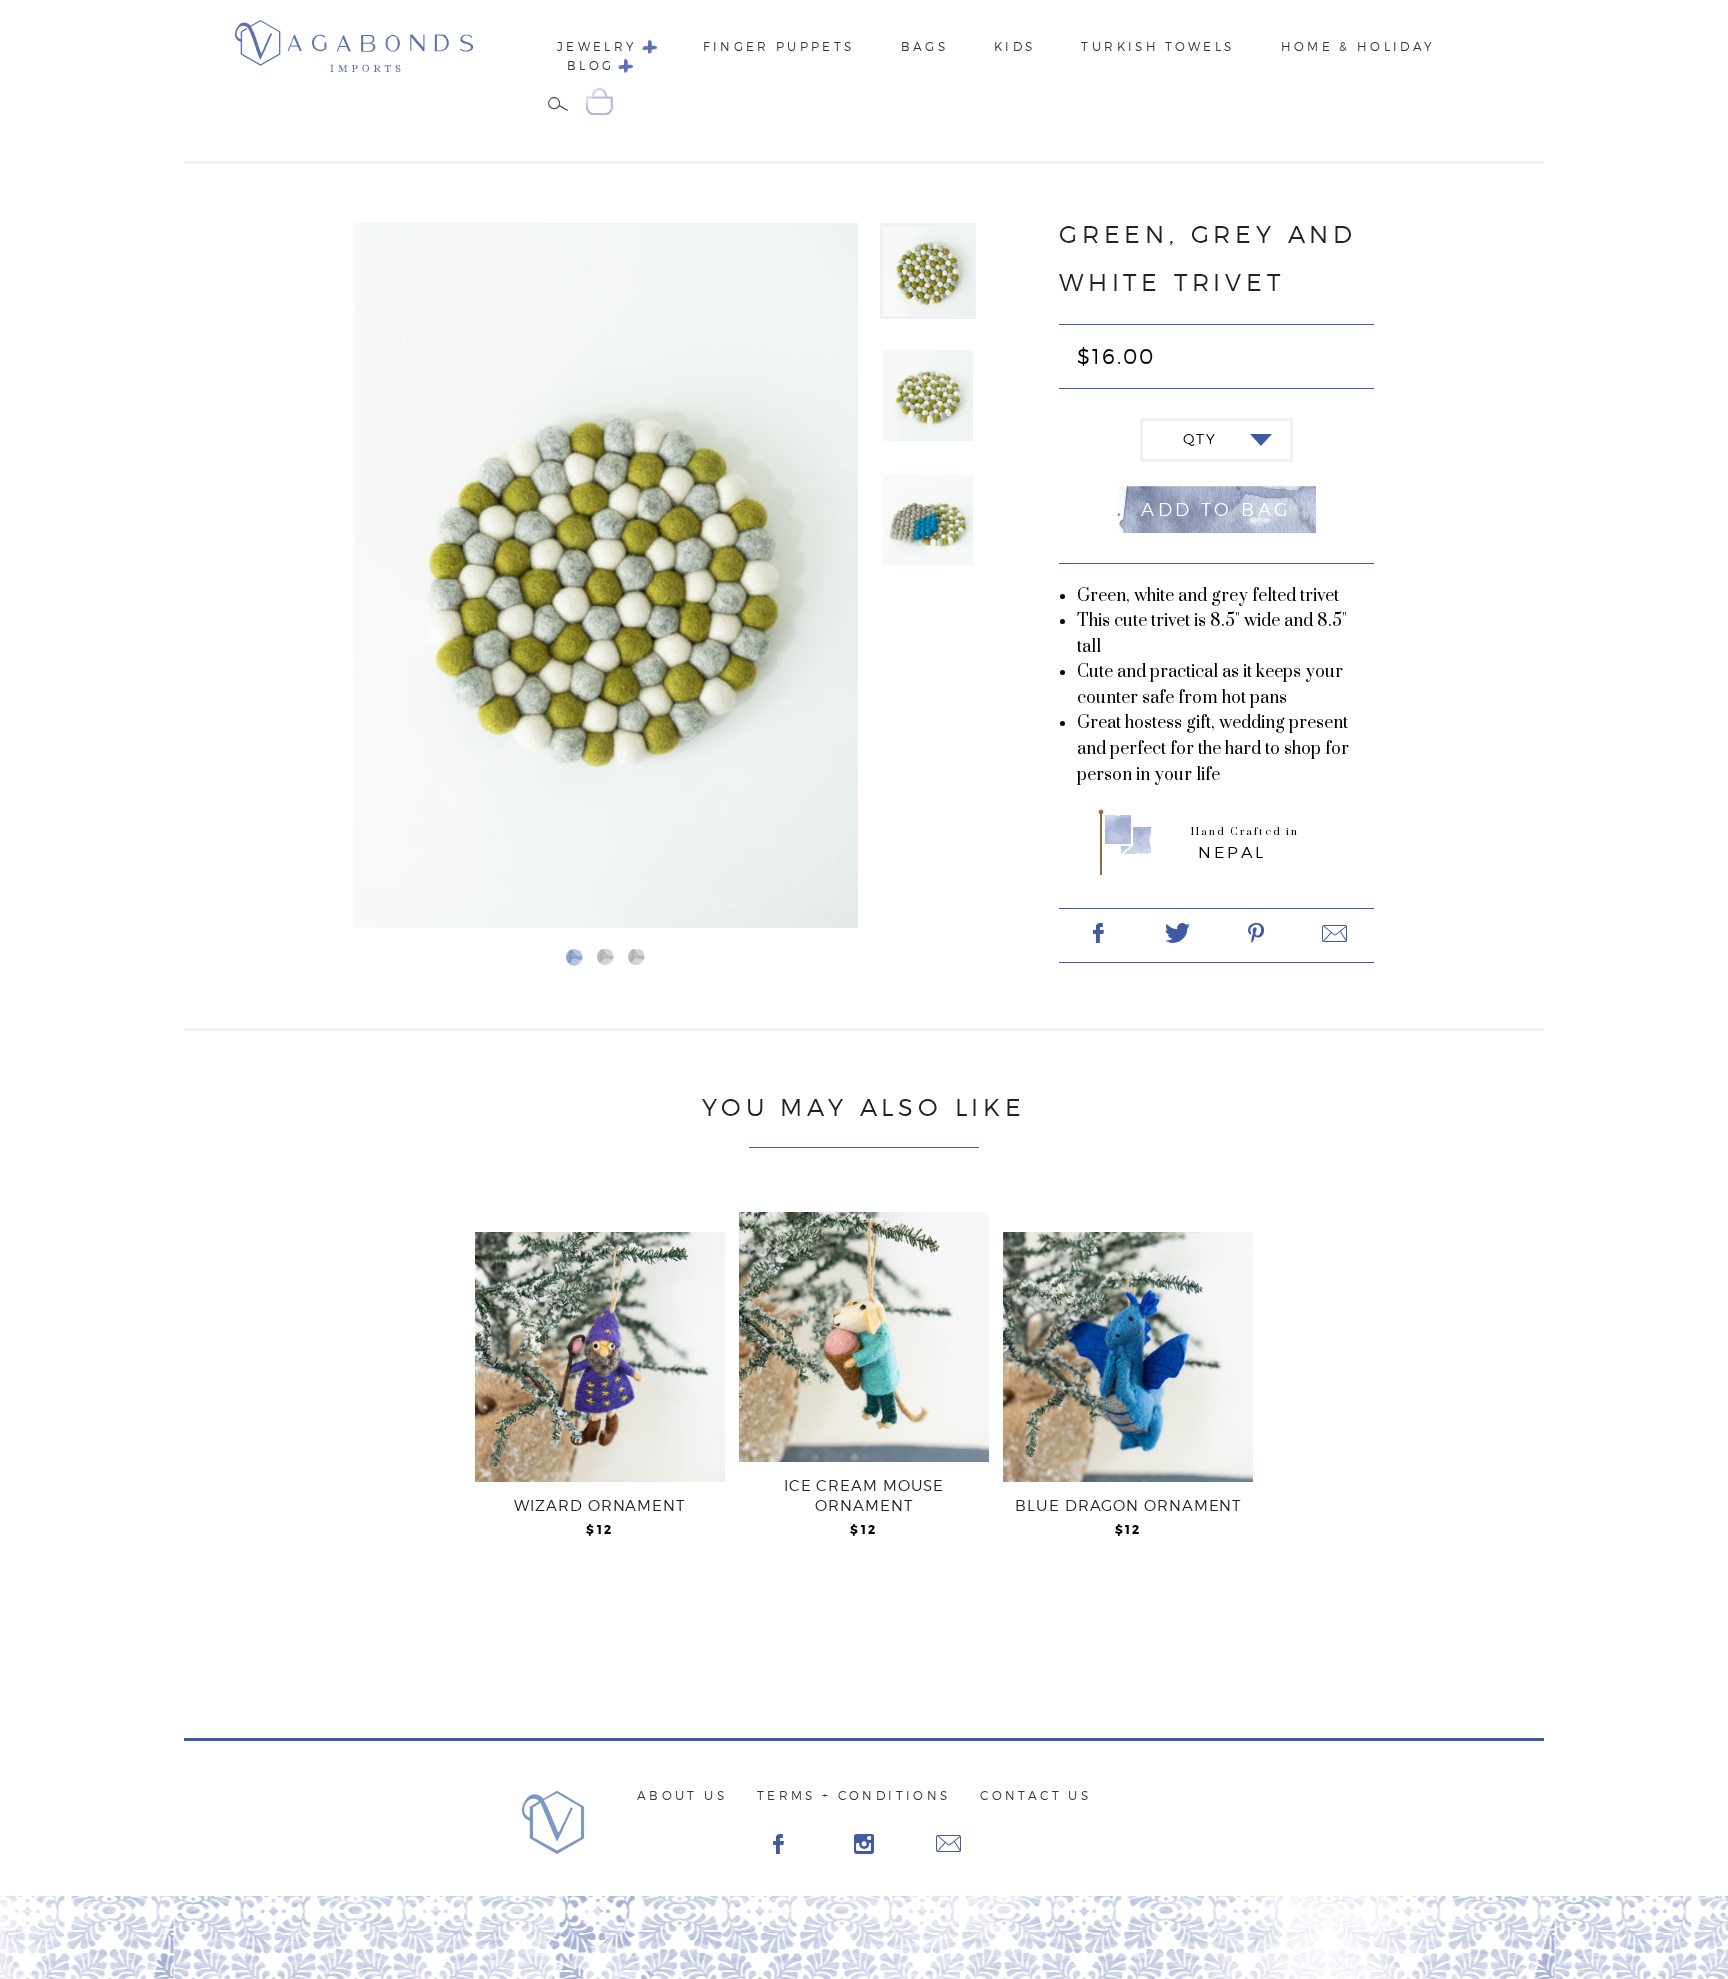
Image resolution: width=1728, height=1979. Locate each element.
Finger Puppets (779, 46)
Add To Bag (1216, 509)
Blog (590, 65)
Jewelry (597, 46)
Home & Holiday (1358, 46)
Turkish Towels (1157, 46)
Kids (1014, 46)
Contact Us (1035, 1795)
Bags (924, 46)
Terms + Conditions (853, 1795)
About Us (682, 1795)
